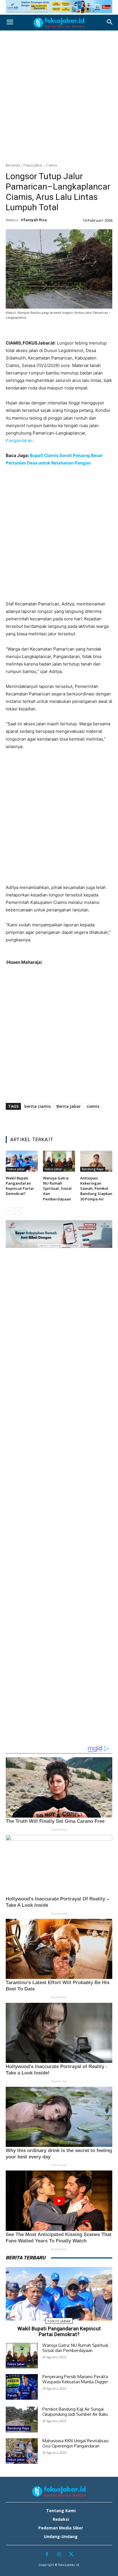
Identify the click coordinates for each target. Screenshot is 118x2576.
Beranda (13, 165)
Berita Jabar (69, 1106)
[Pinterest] (52, 332)
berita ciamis (38, 1106)
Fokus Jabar (33, 165)
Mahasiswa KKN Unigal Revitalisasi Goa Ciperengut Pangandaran (75, 2443)
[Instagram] (59, 2555)
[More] (92, 332)
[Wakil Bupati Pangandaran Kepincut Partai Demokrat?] (22, 1161)
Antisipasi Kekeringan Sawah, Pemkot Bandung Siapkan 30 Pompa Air (96, 1188)
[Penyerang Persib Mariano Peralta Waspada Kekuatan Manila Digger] (22, 2387)
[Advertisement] (59, 95)
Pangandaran (19, 440)
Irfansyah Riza (34, 220)
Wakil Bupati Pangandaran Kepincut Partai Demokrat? (20, 1186)
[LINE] (78, 332)
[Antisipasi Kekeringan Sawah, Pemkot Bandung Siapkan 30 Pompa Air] (96, 1161)
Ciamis (52, 165)
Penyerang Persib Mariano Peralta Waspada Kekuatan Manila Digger (75, 2379)
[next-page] (18, 1211)
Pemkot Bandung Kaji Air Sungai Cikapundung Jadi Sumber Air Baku (75, 2412)
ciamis (93, 1106)
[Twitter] (39, 332)
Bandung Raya (93, 1169)
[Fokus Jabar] (59, 23)
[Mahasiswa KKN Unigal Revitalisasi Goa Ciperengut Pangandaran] (22, 2451)
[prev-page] (9, 1211)
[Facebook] (26, 332)
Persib (12, 2395)
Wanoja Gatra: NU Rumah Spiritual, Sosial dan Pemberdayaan (57, 1188)
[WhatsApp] (65, 332)
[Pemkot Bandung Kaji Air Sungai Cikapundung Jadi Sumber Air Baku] (22, 2419)
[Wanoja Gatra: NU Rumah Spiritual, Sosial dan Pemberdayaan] (59, 1161)
